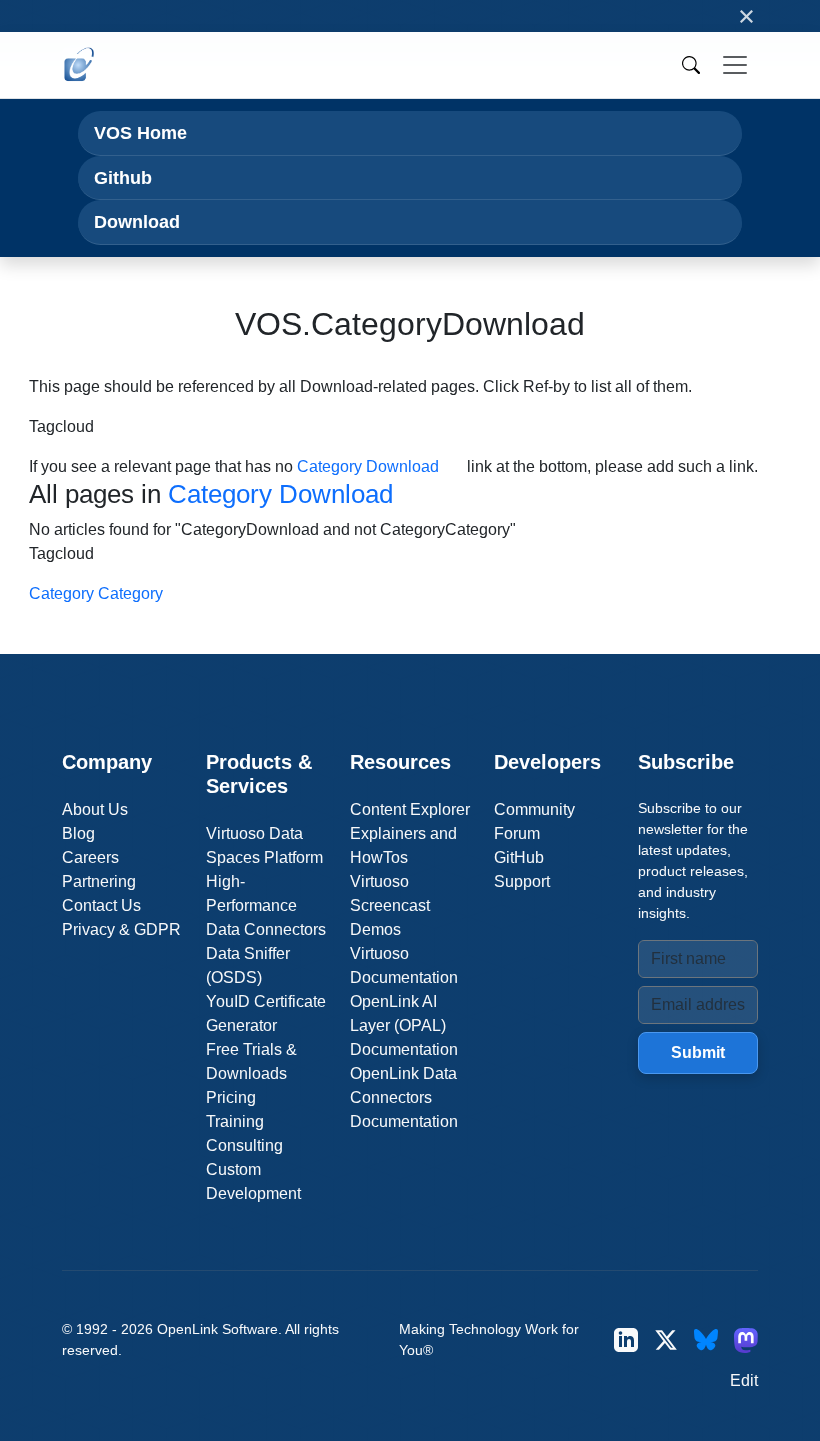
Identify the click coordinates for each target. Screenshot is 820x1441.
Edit (744, 1380)
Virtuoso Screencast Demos (390, 905)
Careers (90, 857)
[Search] (691, 65)
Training (235, 1121)
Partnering (99, 881)
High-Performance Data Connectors (266, 905)
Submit (698, 1052)
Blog (78, 833)
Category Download (368, 466)
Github (123, 177)
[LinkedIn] (626, 1339)
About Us (95, 809)
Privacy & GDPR (121, 929)
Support (522, 881)
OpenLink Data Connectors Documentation (404, 1097)
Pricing (231, 1097)
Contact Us (101, 905)
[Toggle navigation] (735, 65)
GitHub (519, 857)
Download (137, 221)
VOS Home (140, 132)
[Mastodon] (746, 1339)
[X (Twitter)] (666, 1339)
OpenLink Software (217, 1329)
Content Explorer (410, 809)
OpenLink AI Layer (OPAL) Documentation (404, 1025)
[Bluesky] (706, 1339)
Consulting (244, 1145)
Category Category (96, 593)
